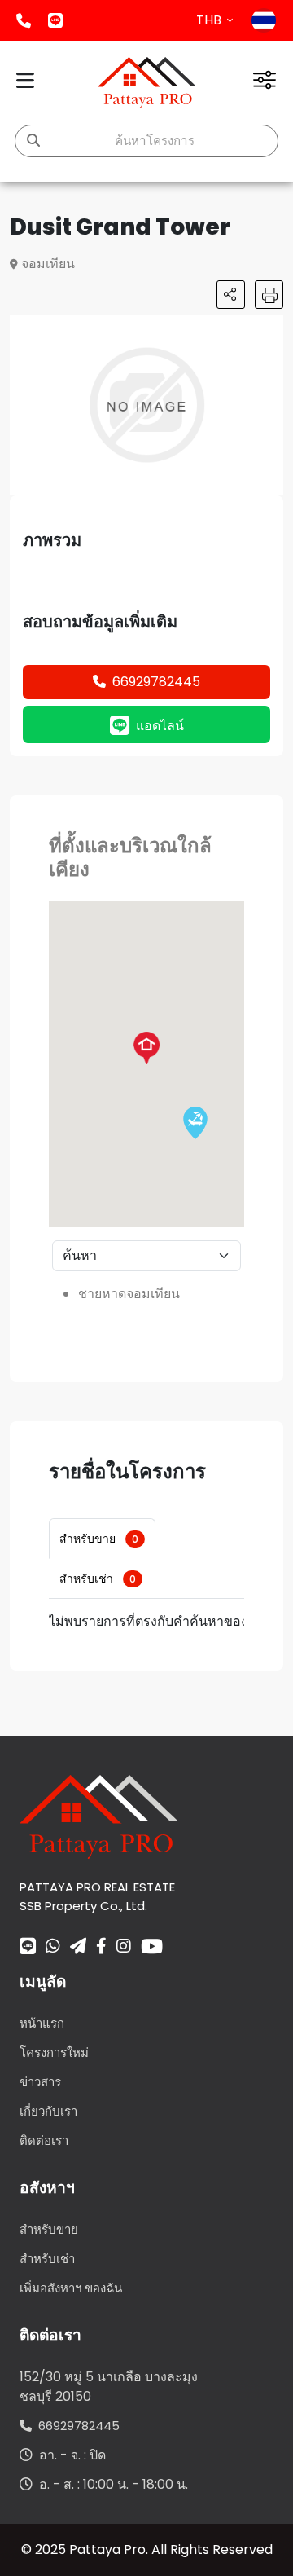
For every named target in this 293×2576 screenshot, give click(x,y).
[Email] (78, 1948)
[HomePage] (146, 83)
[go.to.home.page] (99, 1816)
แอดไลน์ (55, 20)
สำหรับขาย (99, 1539)
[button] (269, 329)
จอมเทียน (48, 264)
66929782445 (156, 682)
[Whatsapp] (53, 1948)
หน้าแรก (42, 2023)
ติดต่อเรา (44, 2140)
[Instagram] (124, 1948)
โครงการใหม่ (54, 2052)
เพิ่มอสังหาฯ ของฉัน (71, 2288)
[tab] (102, 1539)
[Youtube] (152, 1946)
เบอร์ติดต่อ (24, 20)
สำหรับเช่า (98, 1579)
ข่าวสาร (40, 2082)
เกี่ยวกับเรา (48, 2111)
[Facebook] (101, 1948)
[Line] (28, 1948)
